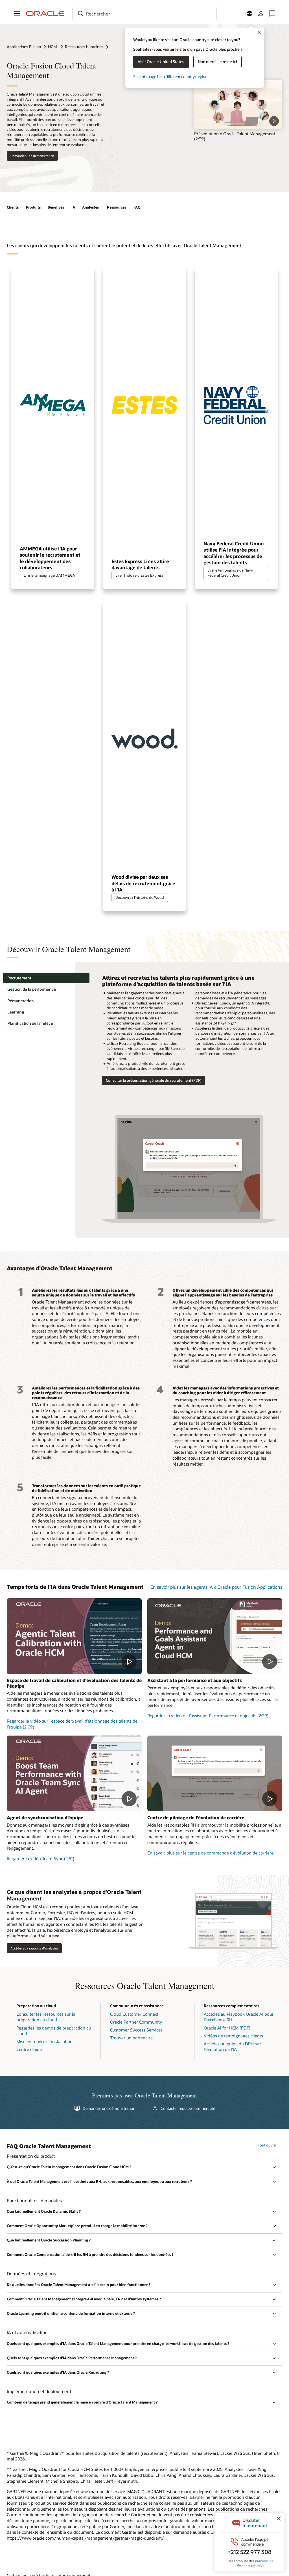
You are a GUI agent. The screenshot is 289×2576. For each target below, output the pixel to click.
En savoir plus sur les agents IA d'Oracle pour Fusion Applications (216, 1587)
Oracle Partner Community (136, 2022)
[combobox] (144, 14)
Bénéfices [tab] (56, 207)
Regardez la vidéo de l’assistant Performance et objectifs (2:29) (208, 1716)
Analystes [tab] (91, 207)
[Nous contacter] (272, 14)
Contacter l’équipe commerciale (188, 2108)
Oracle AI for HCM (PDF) (227, 2028)
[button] (17, 14)
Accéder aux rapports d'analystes (34, 1948)
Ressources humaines (84, 47)
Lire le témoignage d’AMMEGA (49, 575)
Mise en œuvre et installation (44, 2041)
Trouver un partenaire (131, 2038)
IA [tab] (73, 207)
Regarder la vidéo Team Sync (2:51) (40, 1858)
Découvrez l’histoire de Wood (140, 897)
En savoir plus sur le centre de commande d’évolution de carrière (210, 1853)
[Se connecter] (261, 14)
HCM (53, 47)
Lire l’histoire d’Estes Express (139, 575)
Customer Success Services (136, 2030)
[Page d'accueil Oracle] (45, 14)
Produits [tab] (33, 207)
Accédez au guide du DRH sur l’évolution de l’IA (232, 2047)
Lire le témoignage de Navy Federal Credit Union (230, 573)
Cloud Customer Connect (134, 2014)
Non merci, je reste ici (217, 62)
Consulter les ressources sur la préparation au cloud (46, 2017)
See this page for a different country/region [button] (170, 77)
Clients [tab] (13, 207)
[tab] (46, 978)
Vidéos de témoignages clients (233, 2036)
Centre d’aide (29, 2049)
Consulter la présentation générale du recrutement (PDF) (154, 1080)
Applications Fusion (24, 47)
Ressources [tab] (117, 207)
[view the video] (238, 105)
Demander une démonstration (32, 156)
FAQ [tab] (137, 207)
